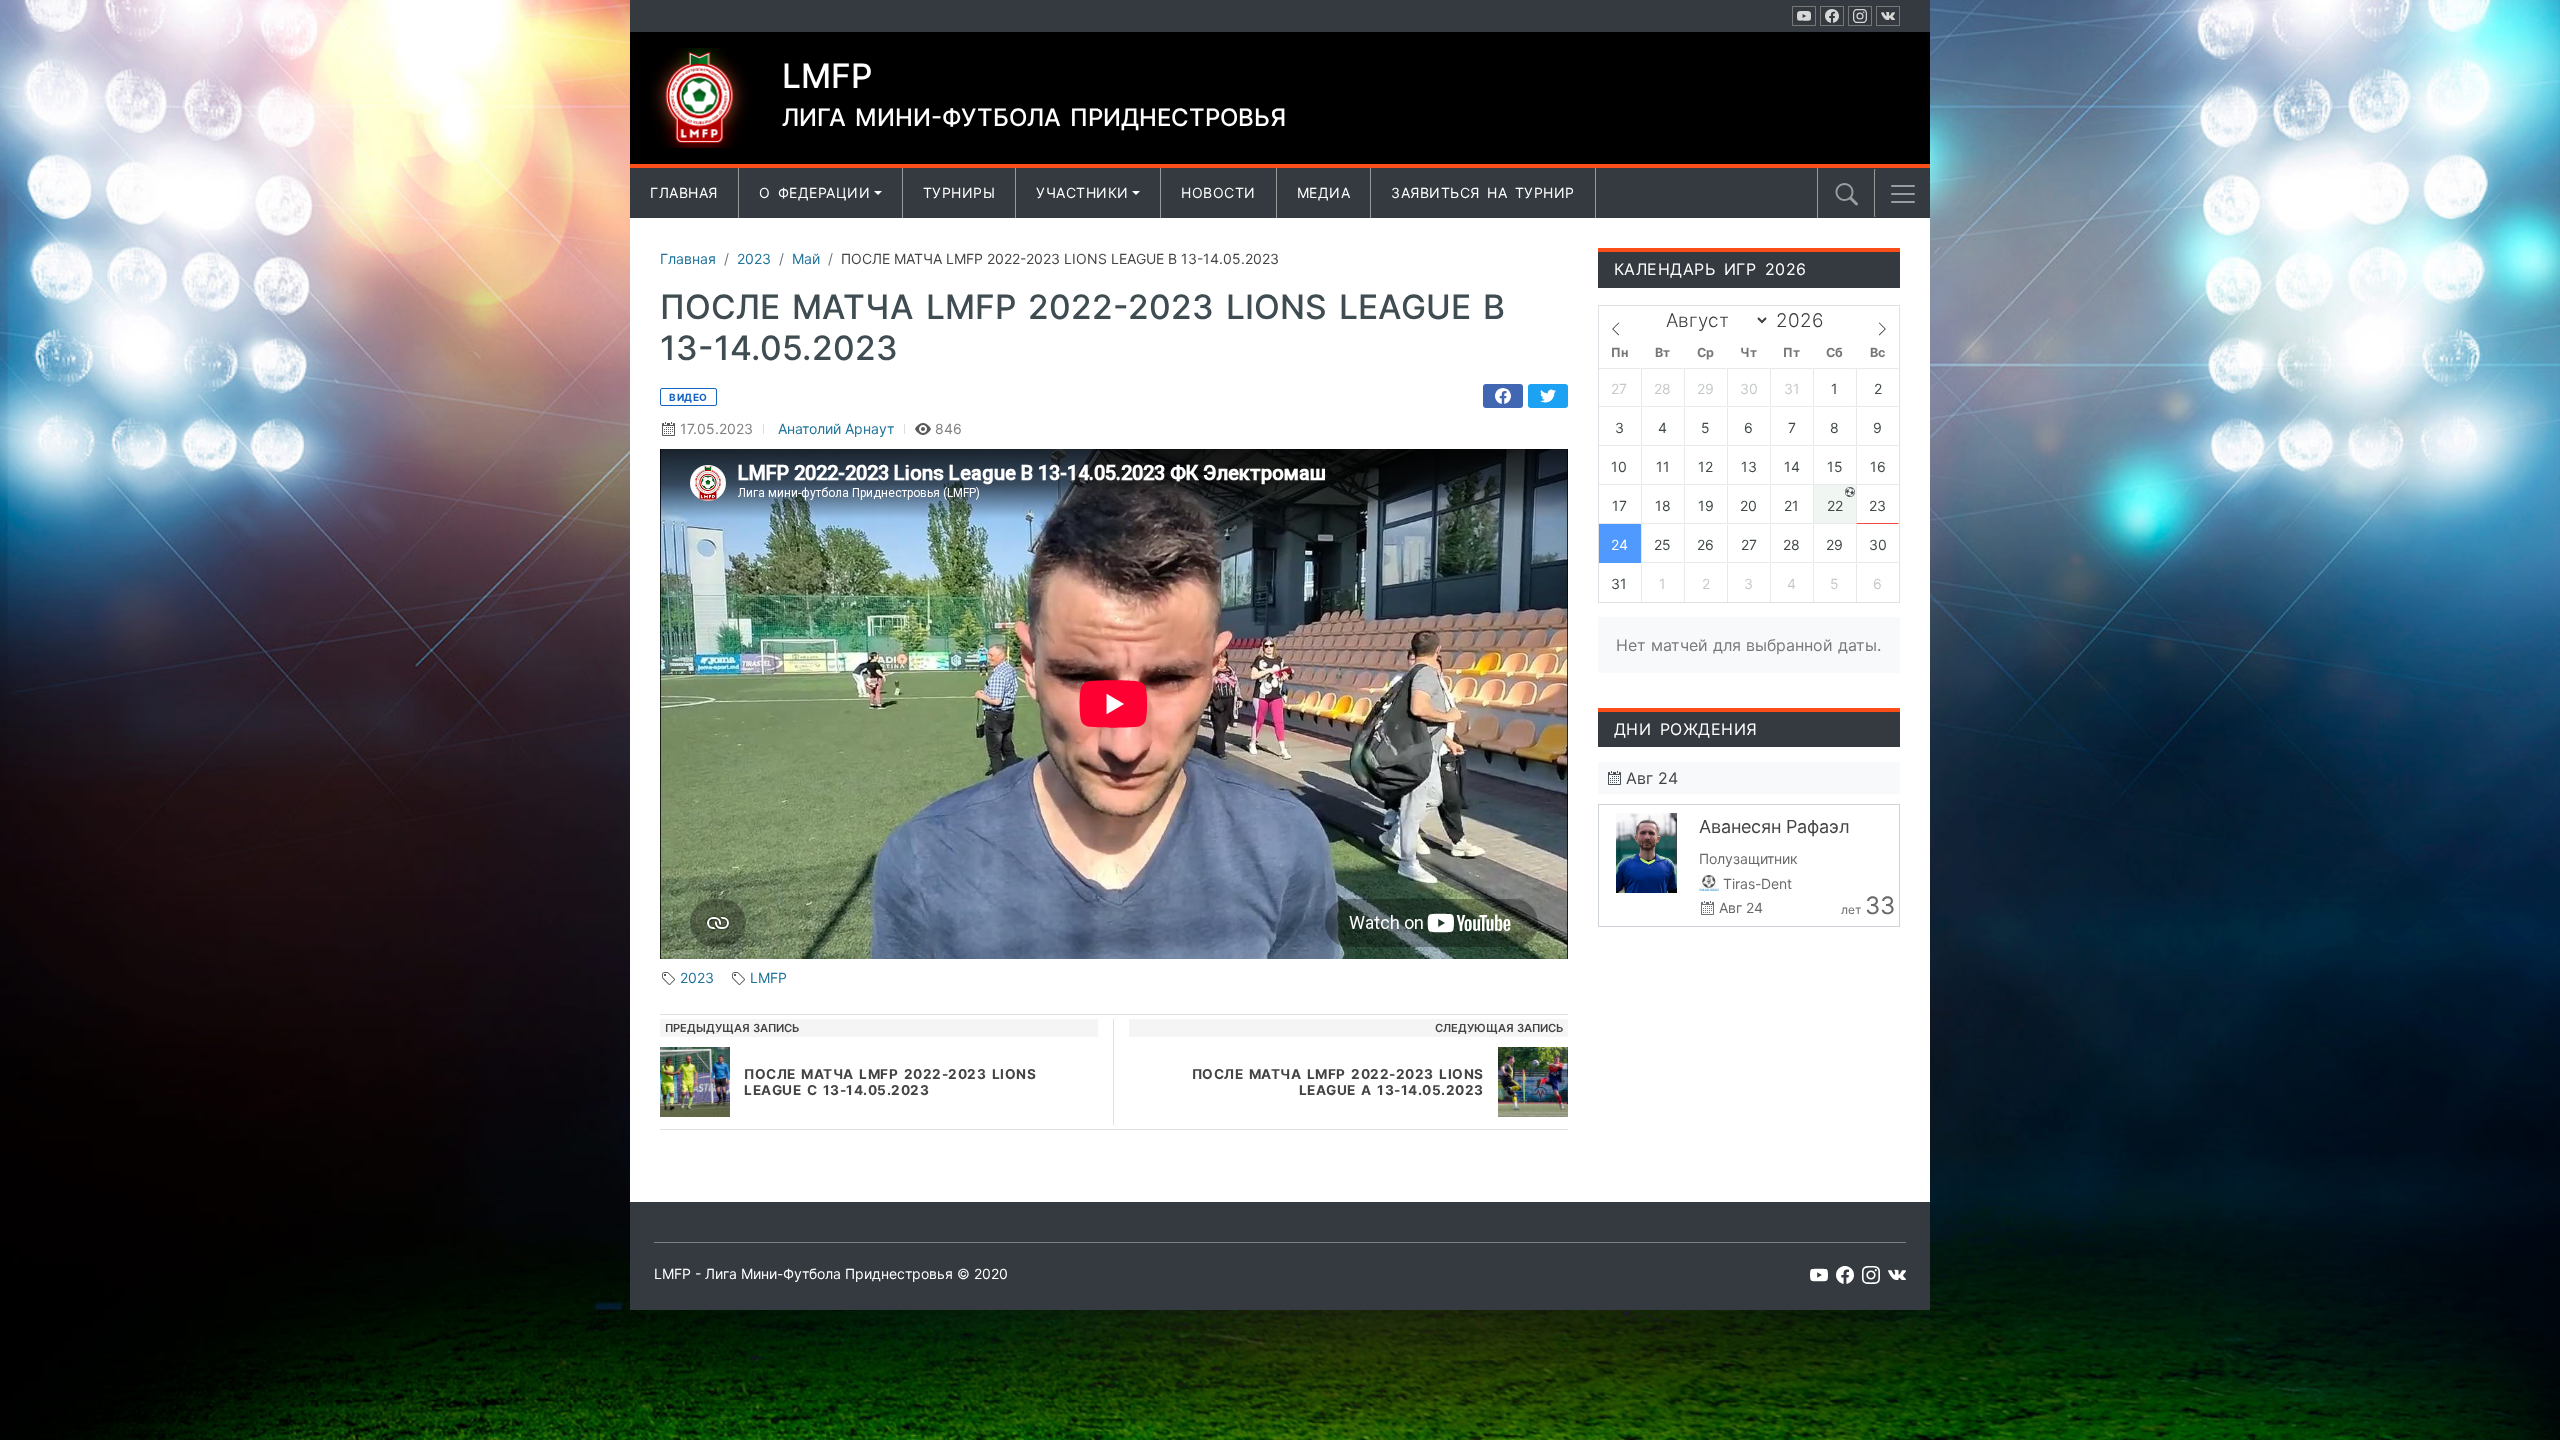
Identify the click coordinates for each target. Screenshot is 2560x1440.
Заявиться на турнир (1483, 192)
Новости (1218, 192)
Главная (684, 192)
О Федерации (815, 192)
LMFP (768, 977)
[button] (1903, 194)
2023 (697, 977)
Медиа (1324, 192)
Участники (1082, 192)
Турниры (959, 192)
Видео (688, 397)
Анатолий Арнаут (836, 428)
